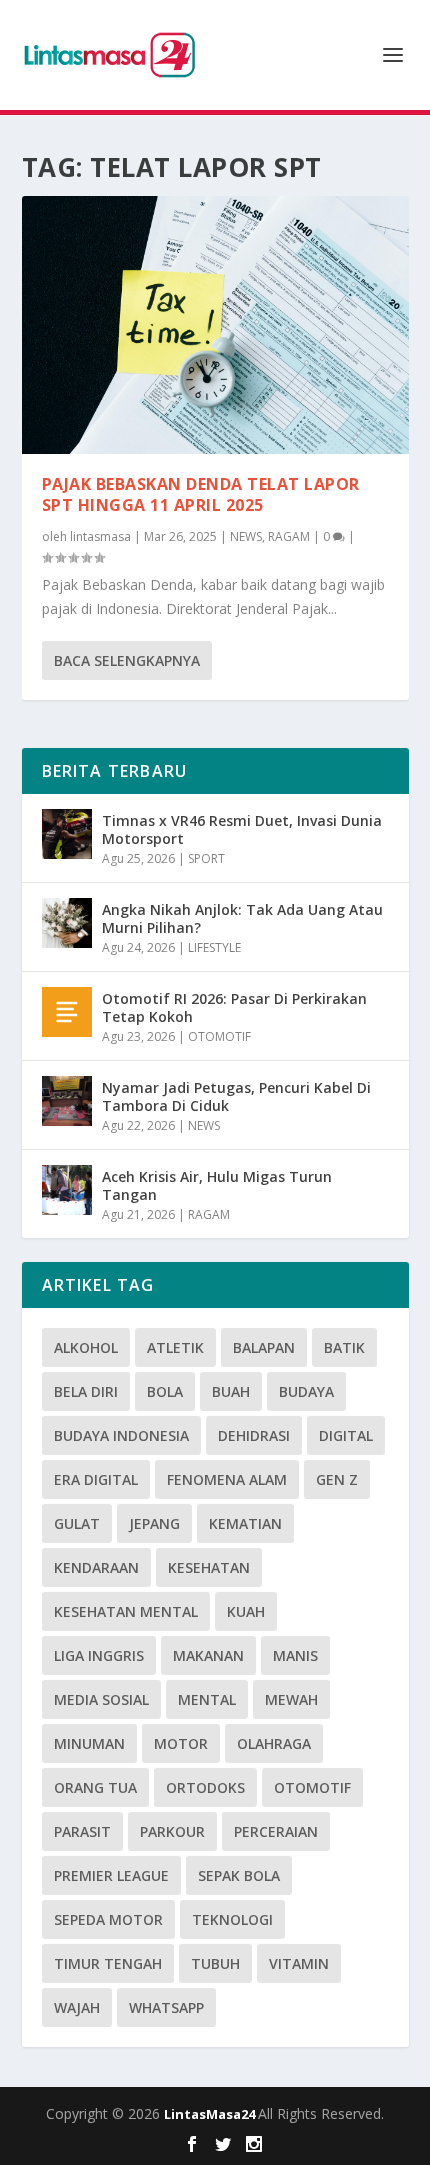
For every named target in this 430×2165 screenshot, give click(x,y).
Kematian (245, 1523)
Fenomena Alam (227, 1479)
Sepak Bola (239, 1875)
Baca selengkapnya (127, 660)
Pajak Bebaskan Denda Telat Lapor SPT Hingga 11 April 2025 (201, 494)
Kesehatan (209, 1567)
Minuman (89, 1743)
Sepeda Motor (108, 1919)
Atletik (175, 1347)
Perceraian (276, 1831)
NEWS (246, 536)
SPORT (206, 858)
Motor (181, 1743)
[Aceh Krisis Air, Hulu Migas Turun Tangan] (67, 1190)
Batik (344, 1347)
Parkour (172, 1831)
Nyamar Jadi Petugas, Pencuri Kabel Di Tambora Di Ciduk (236, 1096)
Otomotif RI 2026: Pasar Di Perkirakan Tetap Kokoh (234, 1007)
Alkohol (86, 1347)
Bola (165, 1391)
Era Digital (96, 1479)
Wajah (77, 2007)
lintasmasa (100, 536)
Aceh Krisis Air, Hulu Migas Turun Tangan (217, 1185)
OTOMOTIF (219, 1036)
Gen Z (337, 1479)
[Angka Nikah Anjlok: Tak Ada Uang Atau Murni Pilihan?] (67, 923)
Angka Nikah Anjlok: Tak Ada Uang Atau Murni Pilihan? (242, 918)
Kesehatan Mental (126, 1611)
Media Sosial (101, 1699)
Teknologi (232, 1919)
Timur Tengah (108, 1963)
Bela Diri (86, 1391)
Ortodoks (205, 1787)
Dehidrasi (254, 1435)
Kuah (246, 1611)
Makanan (208, 1655)
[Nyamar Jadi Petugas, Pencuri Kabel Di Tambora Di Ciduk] (67, 1101)
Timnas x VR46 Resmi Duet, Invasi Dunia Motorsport (242, 829)
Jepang (154, 1523)
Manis (295, 1655)
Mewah (291, 1699)
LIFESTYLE (214, 947)
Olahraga (274, 1743)
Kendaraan (96, 1567)
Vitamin (299, 1963)
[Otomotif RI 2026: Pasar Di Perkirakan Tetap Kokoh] (67, 1012)
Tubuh (215, 1963)
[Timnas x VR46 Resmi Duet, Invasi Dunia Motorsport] (67, 834)
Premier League (111, 1875)
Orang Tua (95, 1787)
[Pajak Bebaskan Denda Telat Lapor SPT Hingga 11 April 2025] (215, 325)
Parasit (82, 1831)
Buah (231, 1391)
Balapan (264, 1347)
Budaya (306, 1391)
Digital (346, 1435)
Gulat (77, 1523)
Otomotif (312, 1787)
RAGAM (289, 536)
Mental (207, 1699)
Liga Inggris (99, 1655)
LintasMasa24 (211, 2114)
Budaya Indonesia (121, 1435)
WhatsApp (166, 2007)
